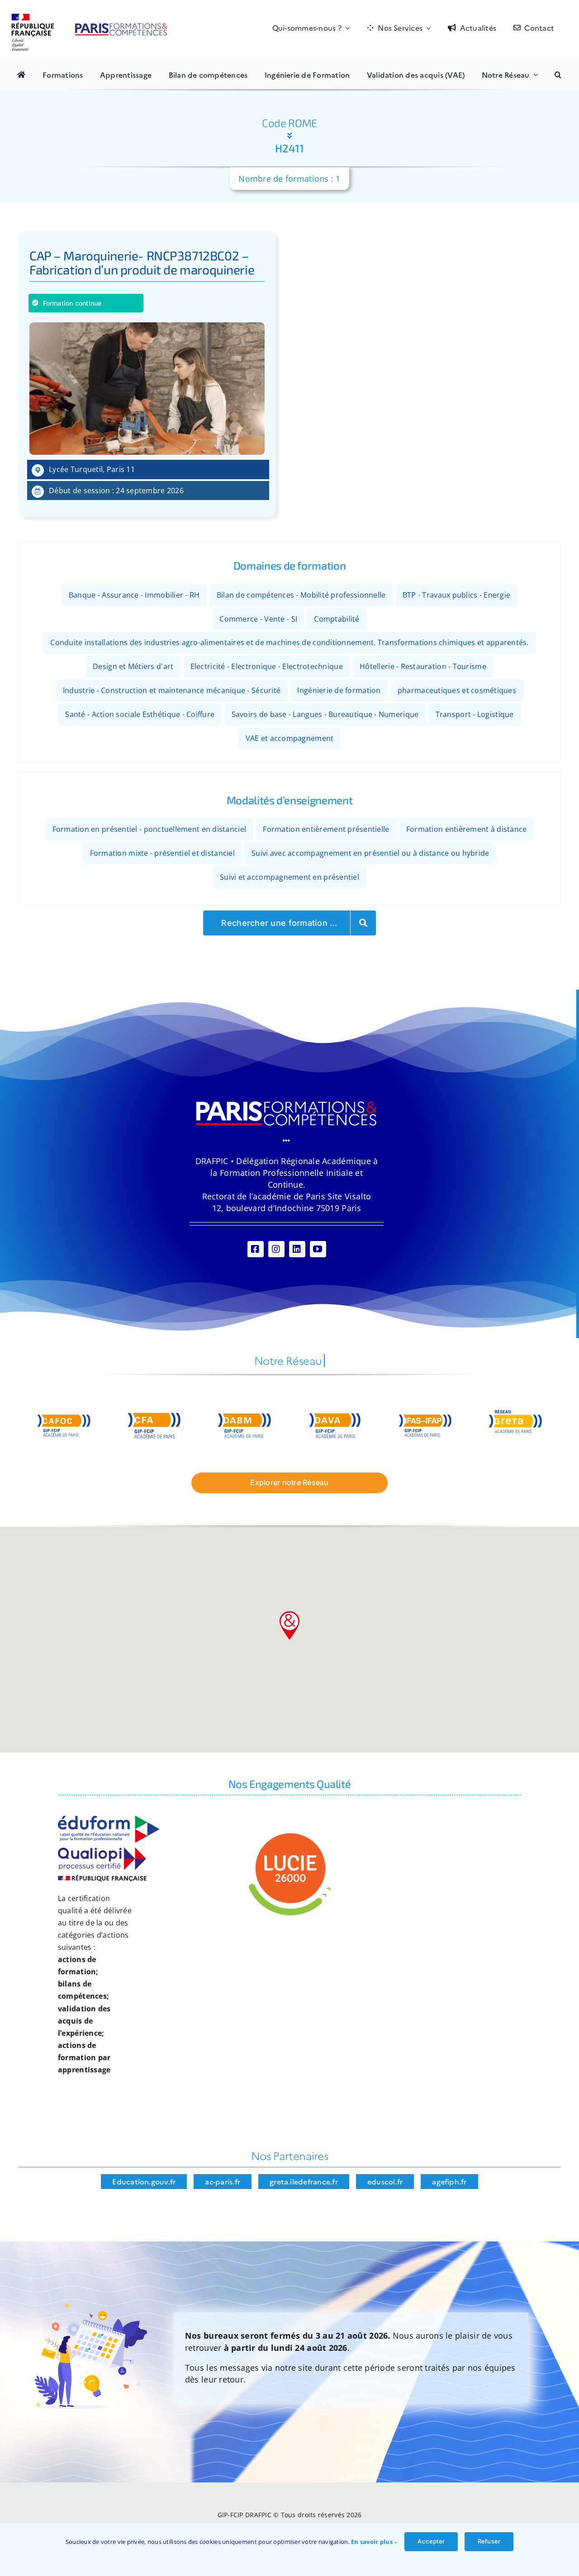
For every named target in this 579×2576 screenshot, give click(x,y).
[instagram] (276, 1249)
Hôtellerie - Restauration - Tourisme (423, 666)
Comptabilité (337, 618)
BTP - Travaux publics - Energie (456, 595)
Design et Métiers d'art (133, 666)
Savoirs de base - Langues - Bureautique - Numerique (325, 714)
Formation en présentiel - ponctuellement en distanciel (149, 829)
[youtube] (318, 1249)
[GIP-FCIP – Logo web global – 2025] (90, 18)
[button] (558, 75)
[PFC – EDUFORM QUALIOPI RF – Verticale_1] (109, 1820)
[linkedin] (297, 1249)
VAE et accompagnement (290, 738)
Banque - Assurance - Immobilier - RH (134, 595)
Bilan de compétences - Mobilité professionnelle (301, 595)
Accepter (431, 2541)
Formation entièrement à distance (467, 829)
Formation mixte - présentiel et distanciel (162, 853)
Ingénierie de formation (339, 690)
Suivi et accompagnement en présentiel (289, 877)
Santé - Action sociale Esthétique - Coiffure (140, 714)
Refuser (489, 2541)
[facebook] (256, 1249)
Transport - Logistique (475, 714)
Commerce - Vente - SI (258, 618)
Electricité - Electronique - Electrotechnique (267, 666)
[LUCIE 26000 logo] (289, 1834)
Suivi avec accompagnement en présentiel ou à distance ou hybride (370, 853)
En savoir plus (373, 2542)
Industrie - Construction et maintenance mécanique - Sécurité (172, 690)
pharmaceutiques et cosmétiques (457, 690)
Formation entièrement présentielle (326, 829)
